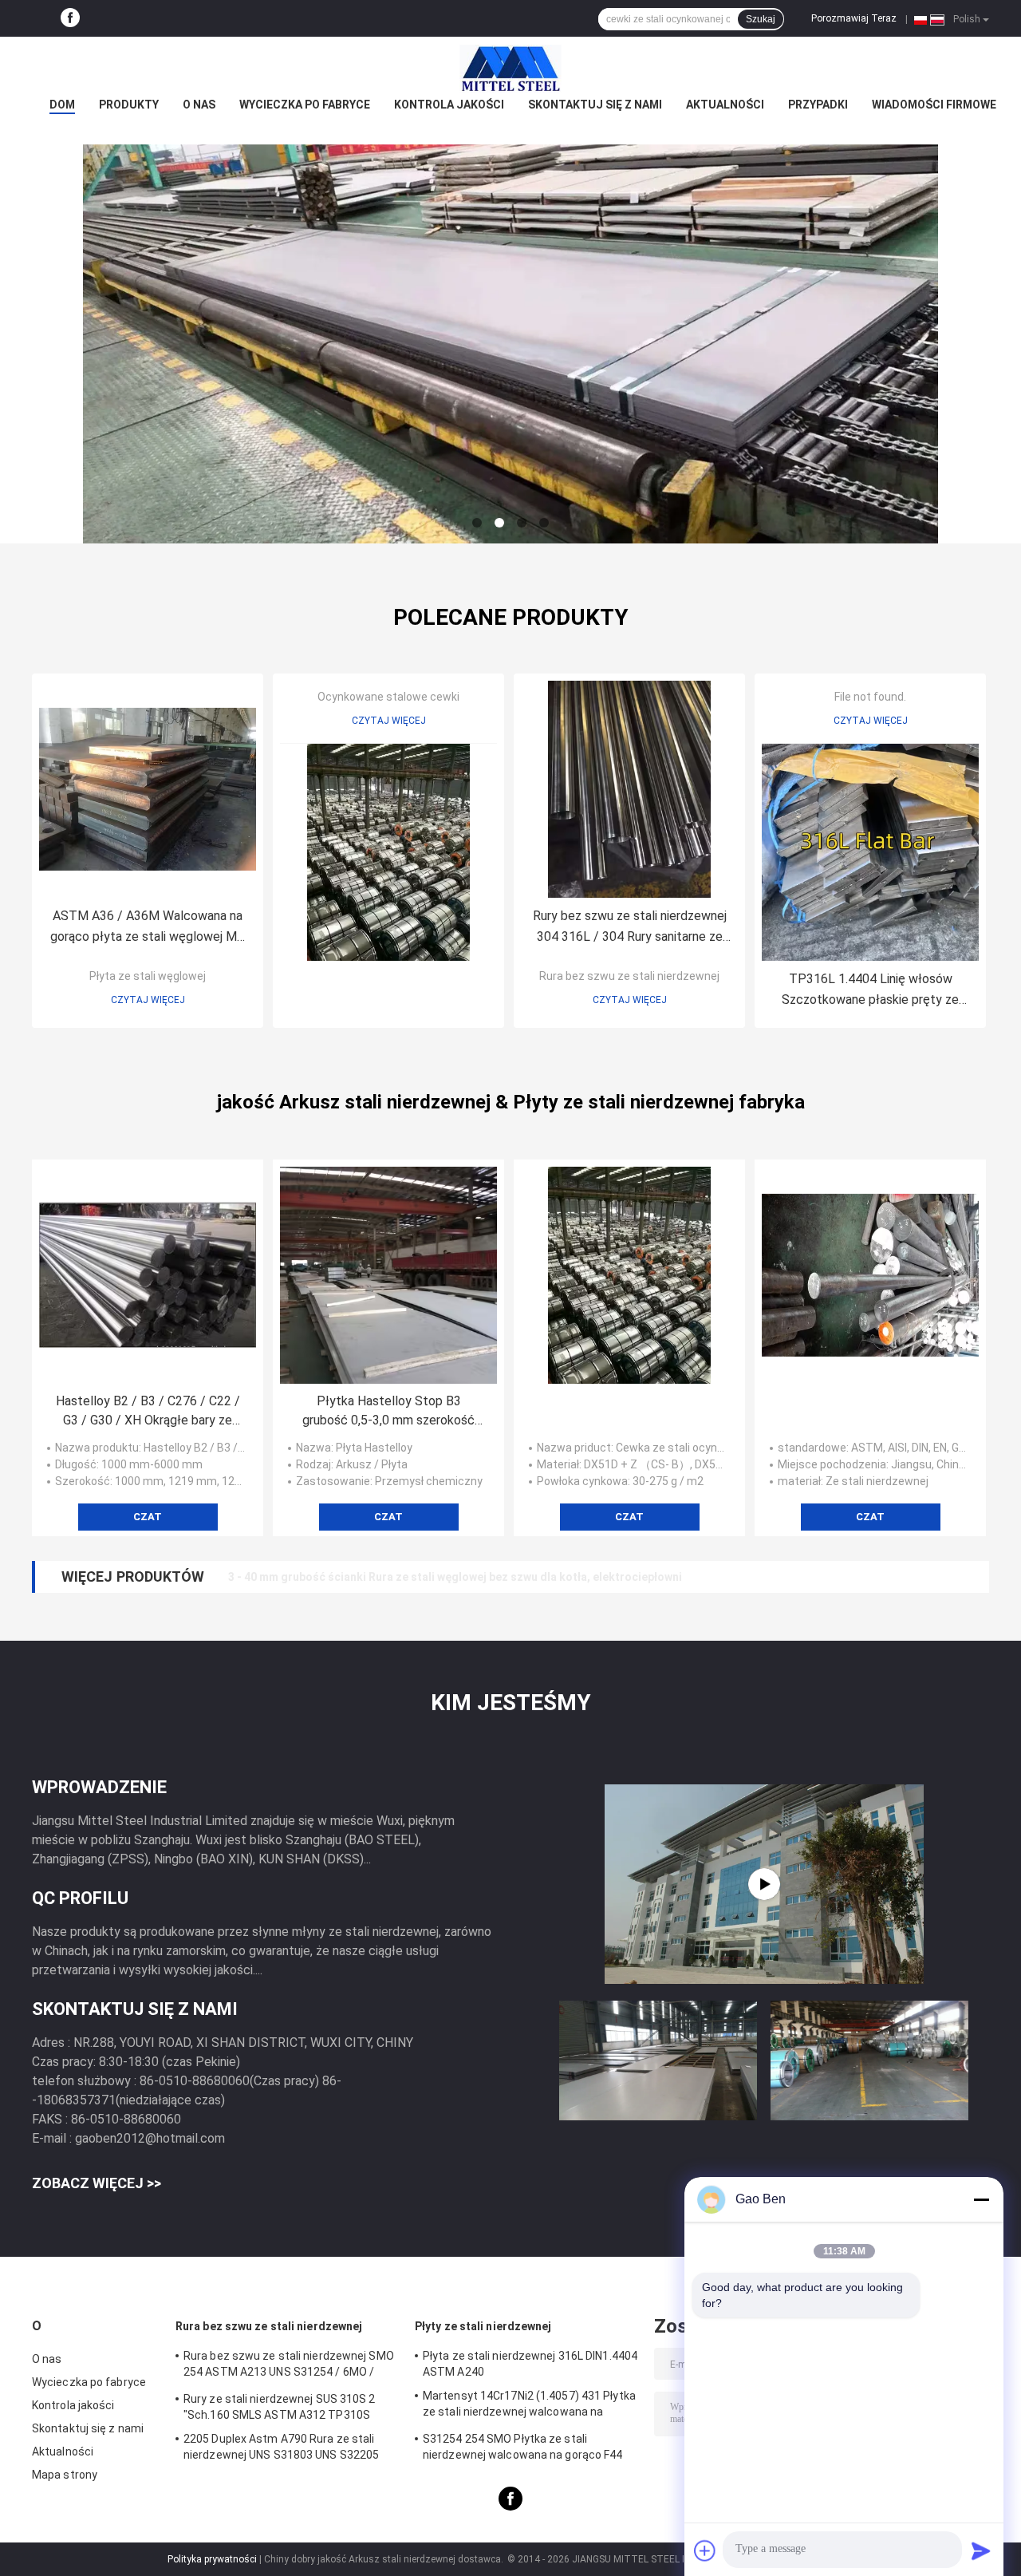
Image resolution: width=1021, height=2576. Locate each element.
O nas (199, 105)
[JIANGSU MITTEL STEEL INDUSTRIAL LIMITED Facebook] (70, 18)
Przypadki (818, 105)
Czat (148, 1517)
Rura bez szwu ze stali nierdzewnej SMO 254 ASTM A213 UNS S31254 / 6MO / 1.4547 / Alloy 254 (289, 2366)
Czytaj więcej (148, 1000)
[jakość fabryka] (388, 852)
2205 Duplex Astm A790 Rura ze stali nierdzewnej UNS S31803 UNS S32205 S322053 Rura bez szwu (281, 2449)
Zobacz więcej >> (97, 2183)
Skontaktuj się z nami (595, 105)
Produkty (129, 105)
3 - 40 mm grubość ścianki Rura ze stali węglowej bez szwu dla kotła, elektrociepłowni (455, 1577)
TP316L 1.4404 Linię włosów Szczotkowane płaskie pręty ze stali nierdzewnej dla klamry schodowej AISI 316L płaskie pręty (870, 991)
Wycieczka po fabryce (305, 105)
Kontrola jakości (449, 105)
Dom (62, 105)
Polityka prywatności (212, 2559)
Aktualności (725, 105)
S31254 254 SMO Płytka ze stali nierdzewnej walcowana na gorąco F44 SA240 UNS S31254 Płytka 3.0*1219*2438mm (523, 2449)
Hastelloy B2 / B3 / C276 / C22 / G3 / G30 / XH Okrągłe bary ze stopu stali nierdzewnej (148, 1412)
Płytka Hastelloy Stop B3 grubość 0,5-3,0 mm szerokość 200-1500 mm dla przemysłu (388, 1412)
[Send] (981, 2550)
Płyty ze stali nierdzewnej (483, 2326)
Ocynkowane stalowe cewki (388, 697)
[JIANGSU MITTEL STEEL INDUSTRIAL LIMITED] (510, 69)
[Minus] (981, 2199)
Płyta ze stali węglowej (148, 976)
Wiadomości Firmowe (934, 105)
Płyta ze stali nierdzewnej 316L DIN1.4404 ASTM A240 (530, 2364)
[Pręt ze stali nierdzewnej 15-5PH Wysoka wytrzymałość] (764, 1884)
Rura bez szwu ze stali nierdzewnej (629, 976)
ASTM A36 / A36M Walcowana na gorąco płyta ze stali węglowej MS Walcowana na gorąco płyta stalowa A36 (148, 928)
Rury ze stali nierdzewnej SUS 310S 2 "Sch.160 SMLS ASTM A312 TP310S (280, 2407)
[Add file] (705, 2550)
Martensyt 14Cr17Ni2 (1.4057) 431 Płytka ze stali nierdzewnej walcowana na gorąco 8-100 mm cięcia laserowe (529, 2406)
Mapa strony (65, 2475)
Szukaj (761, 19)
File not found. (870, 697)
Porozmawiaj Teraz (854, 18)
